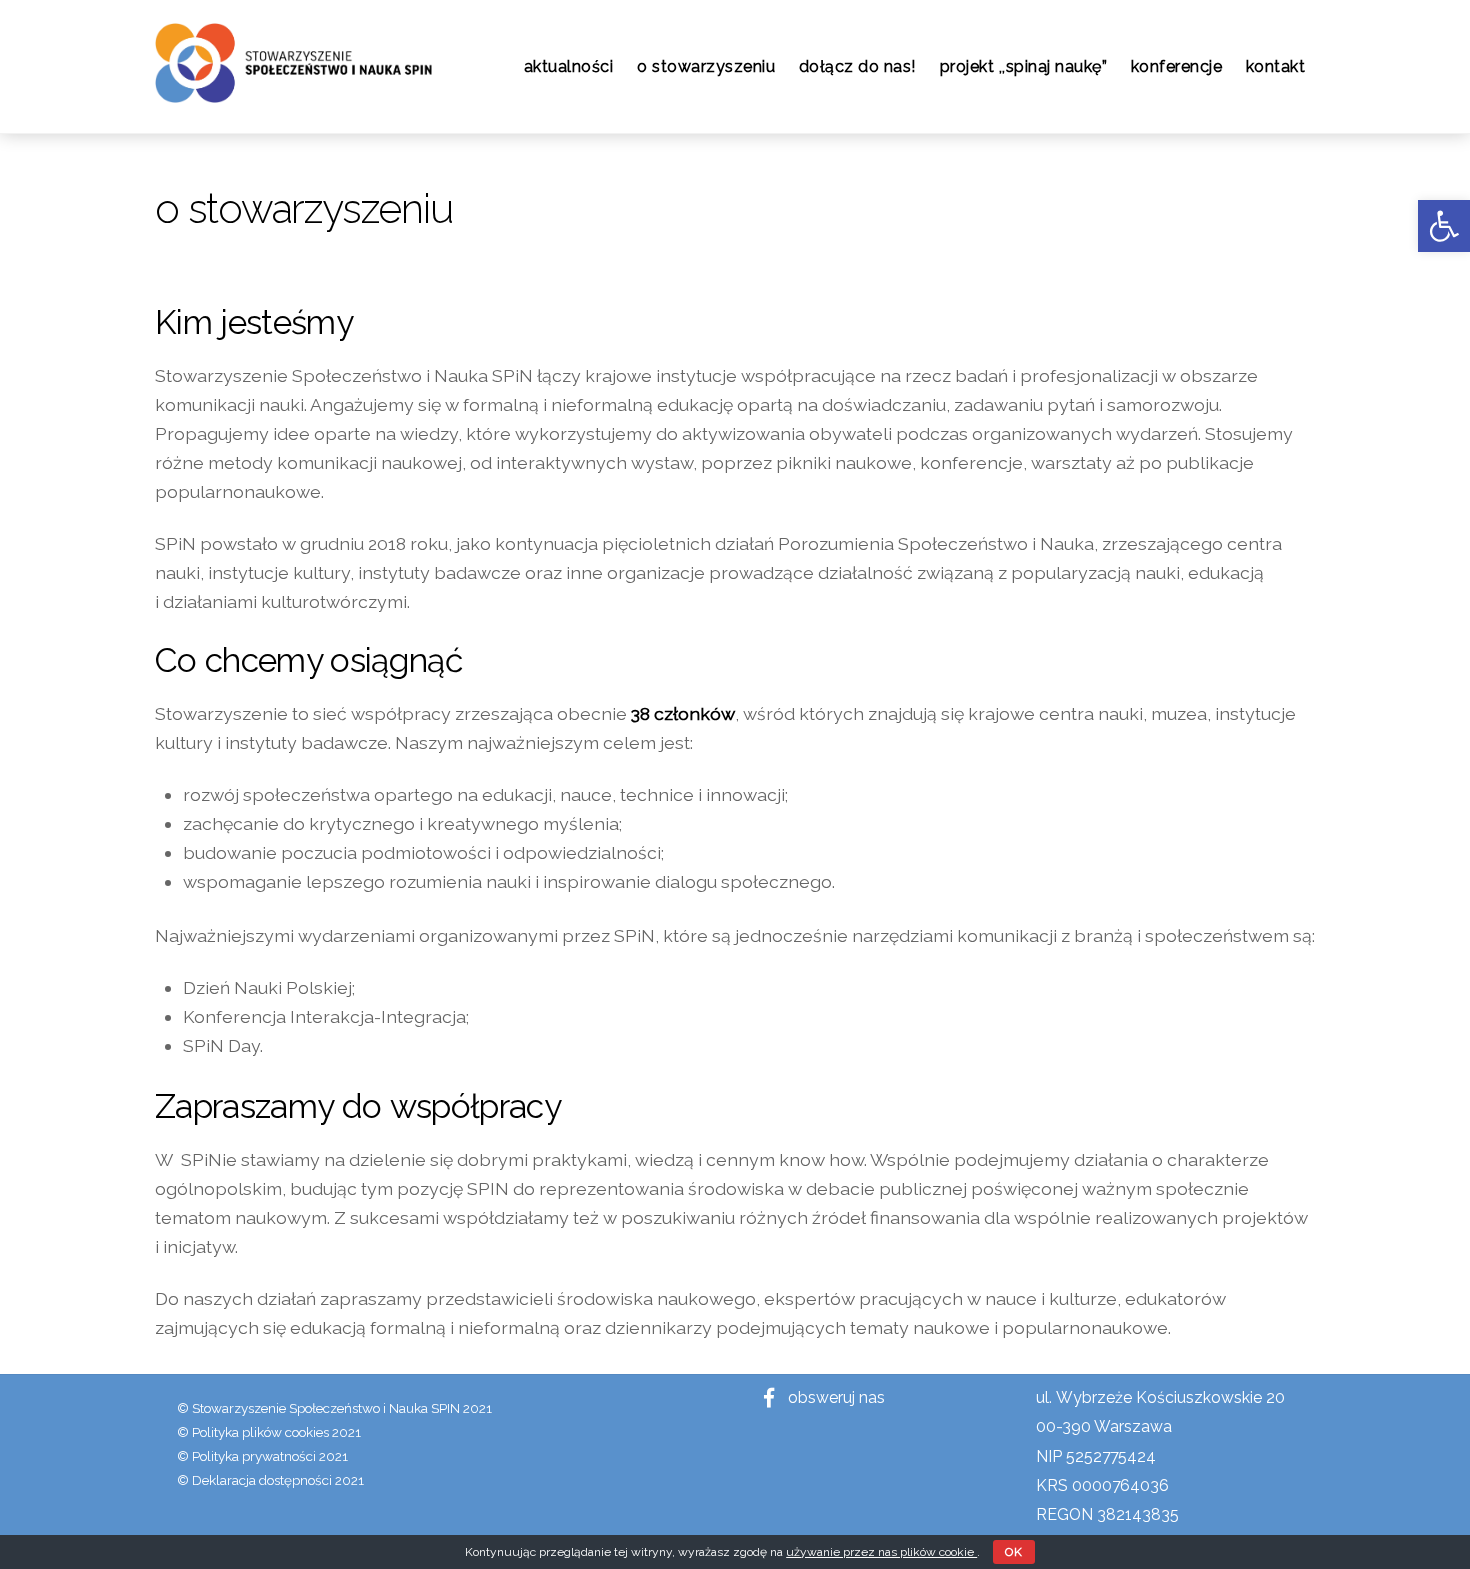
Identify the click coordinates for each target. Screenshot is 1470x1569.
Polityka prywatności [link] (254, 1456)
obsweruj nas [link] (834, 1397)
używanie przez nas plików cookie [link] (881, 1552)
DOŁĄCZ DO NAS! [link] (857, 66)
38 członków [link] (683, 713)
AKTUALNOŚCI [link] (569, 66)
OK (1014, 1552)
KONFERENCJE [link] (1177, 66)
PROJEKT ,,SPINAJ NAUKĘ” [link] (1024, 66)
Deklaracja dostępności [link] (262, 1480)
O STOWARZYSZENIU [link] (706, 66)
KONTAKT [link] (1276, 66)
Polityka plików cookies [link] (260, 1432)
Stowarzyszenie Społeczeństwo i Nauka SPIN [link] (326, 1408)
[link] (1444, 226)
